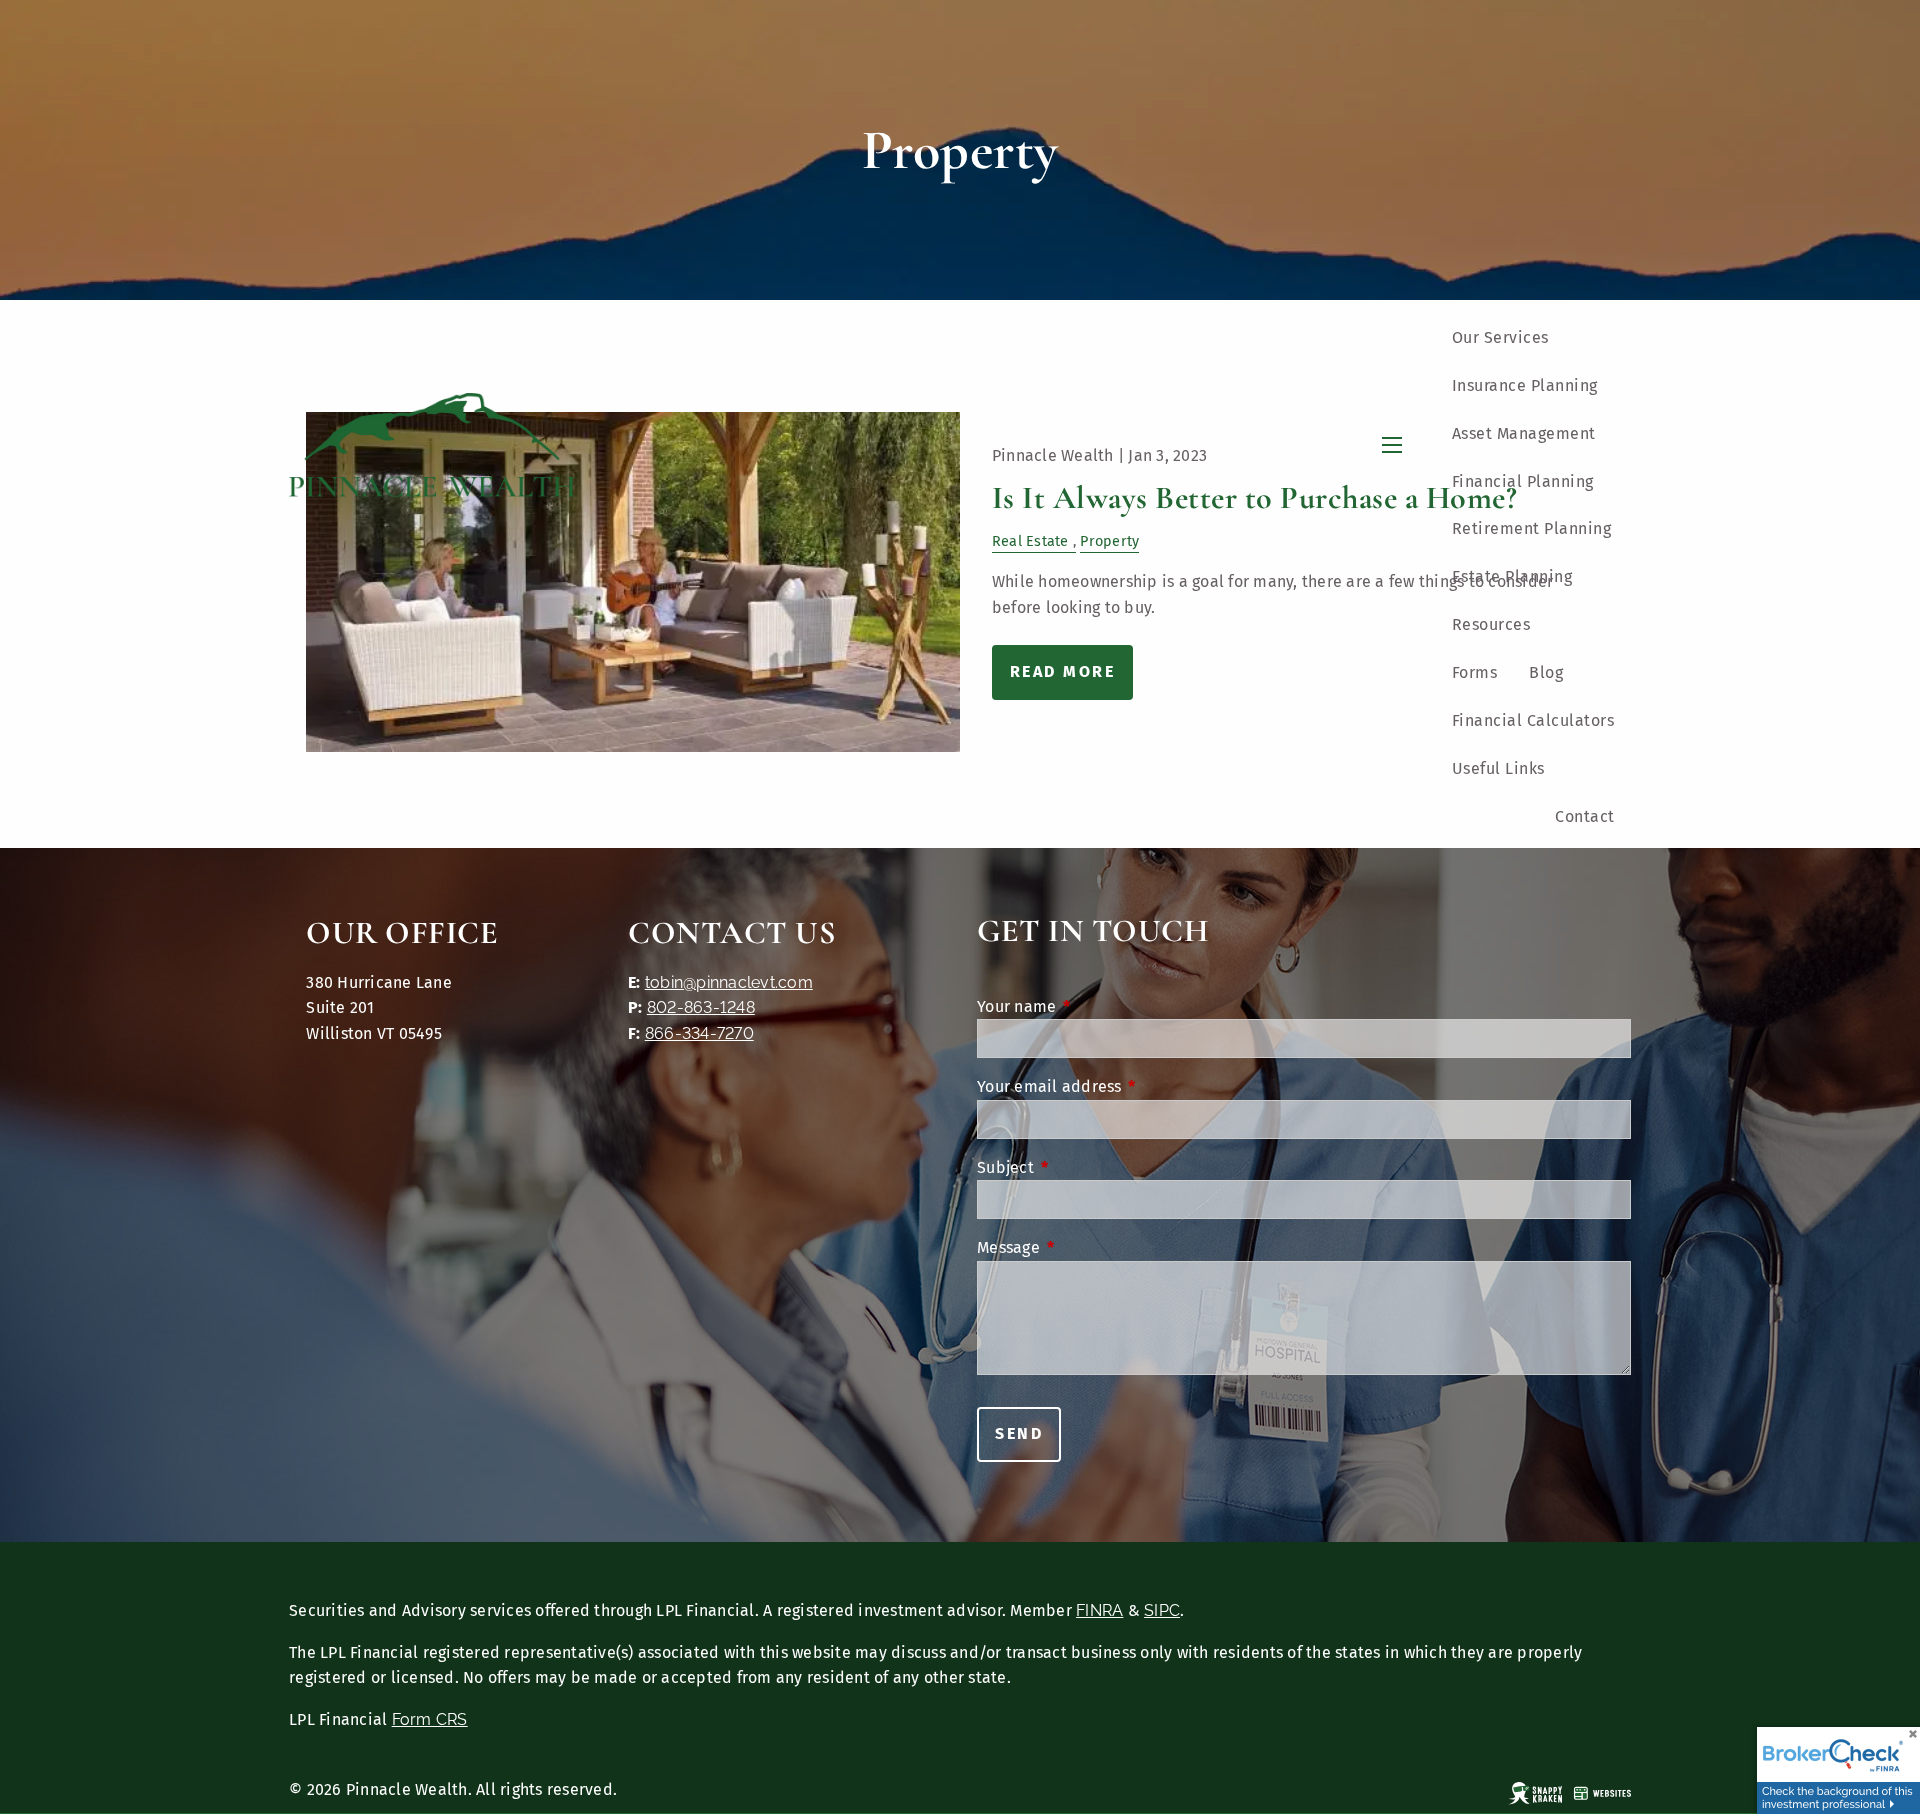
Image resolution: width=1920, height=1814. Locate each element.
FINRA (1099, 1610)
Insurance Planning (1525, 385)
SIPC (1162, 1610)
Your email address (1132, 1086)
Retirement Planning (1532, 528)
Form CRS (430, 1719)
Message (1091, 1247)
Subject (1088, 1167)
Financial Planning (1523, 481)
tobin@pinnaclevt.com (729, 982)
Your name (1099, 1006)
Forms (1475, 672)
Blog (1546, 672)
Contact (1585, 816)
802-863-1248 (701, 1007)
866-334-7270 (699, 1033)
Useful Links (1498, 768)
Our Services (1500, 337)
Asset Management (1524, 433)
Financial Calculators (1533, 720)
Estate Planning (1512, 576)
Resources (1491, 624)
